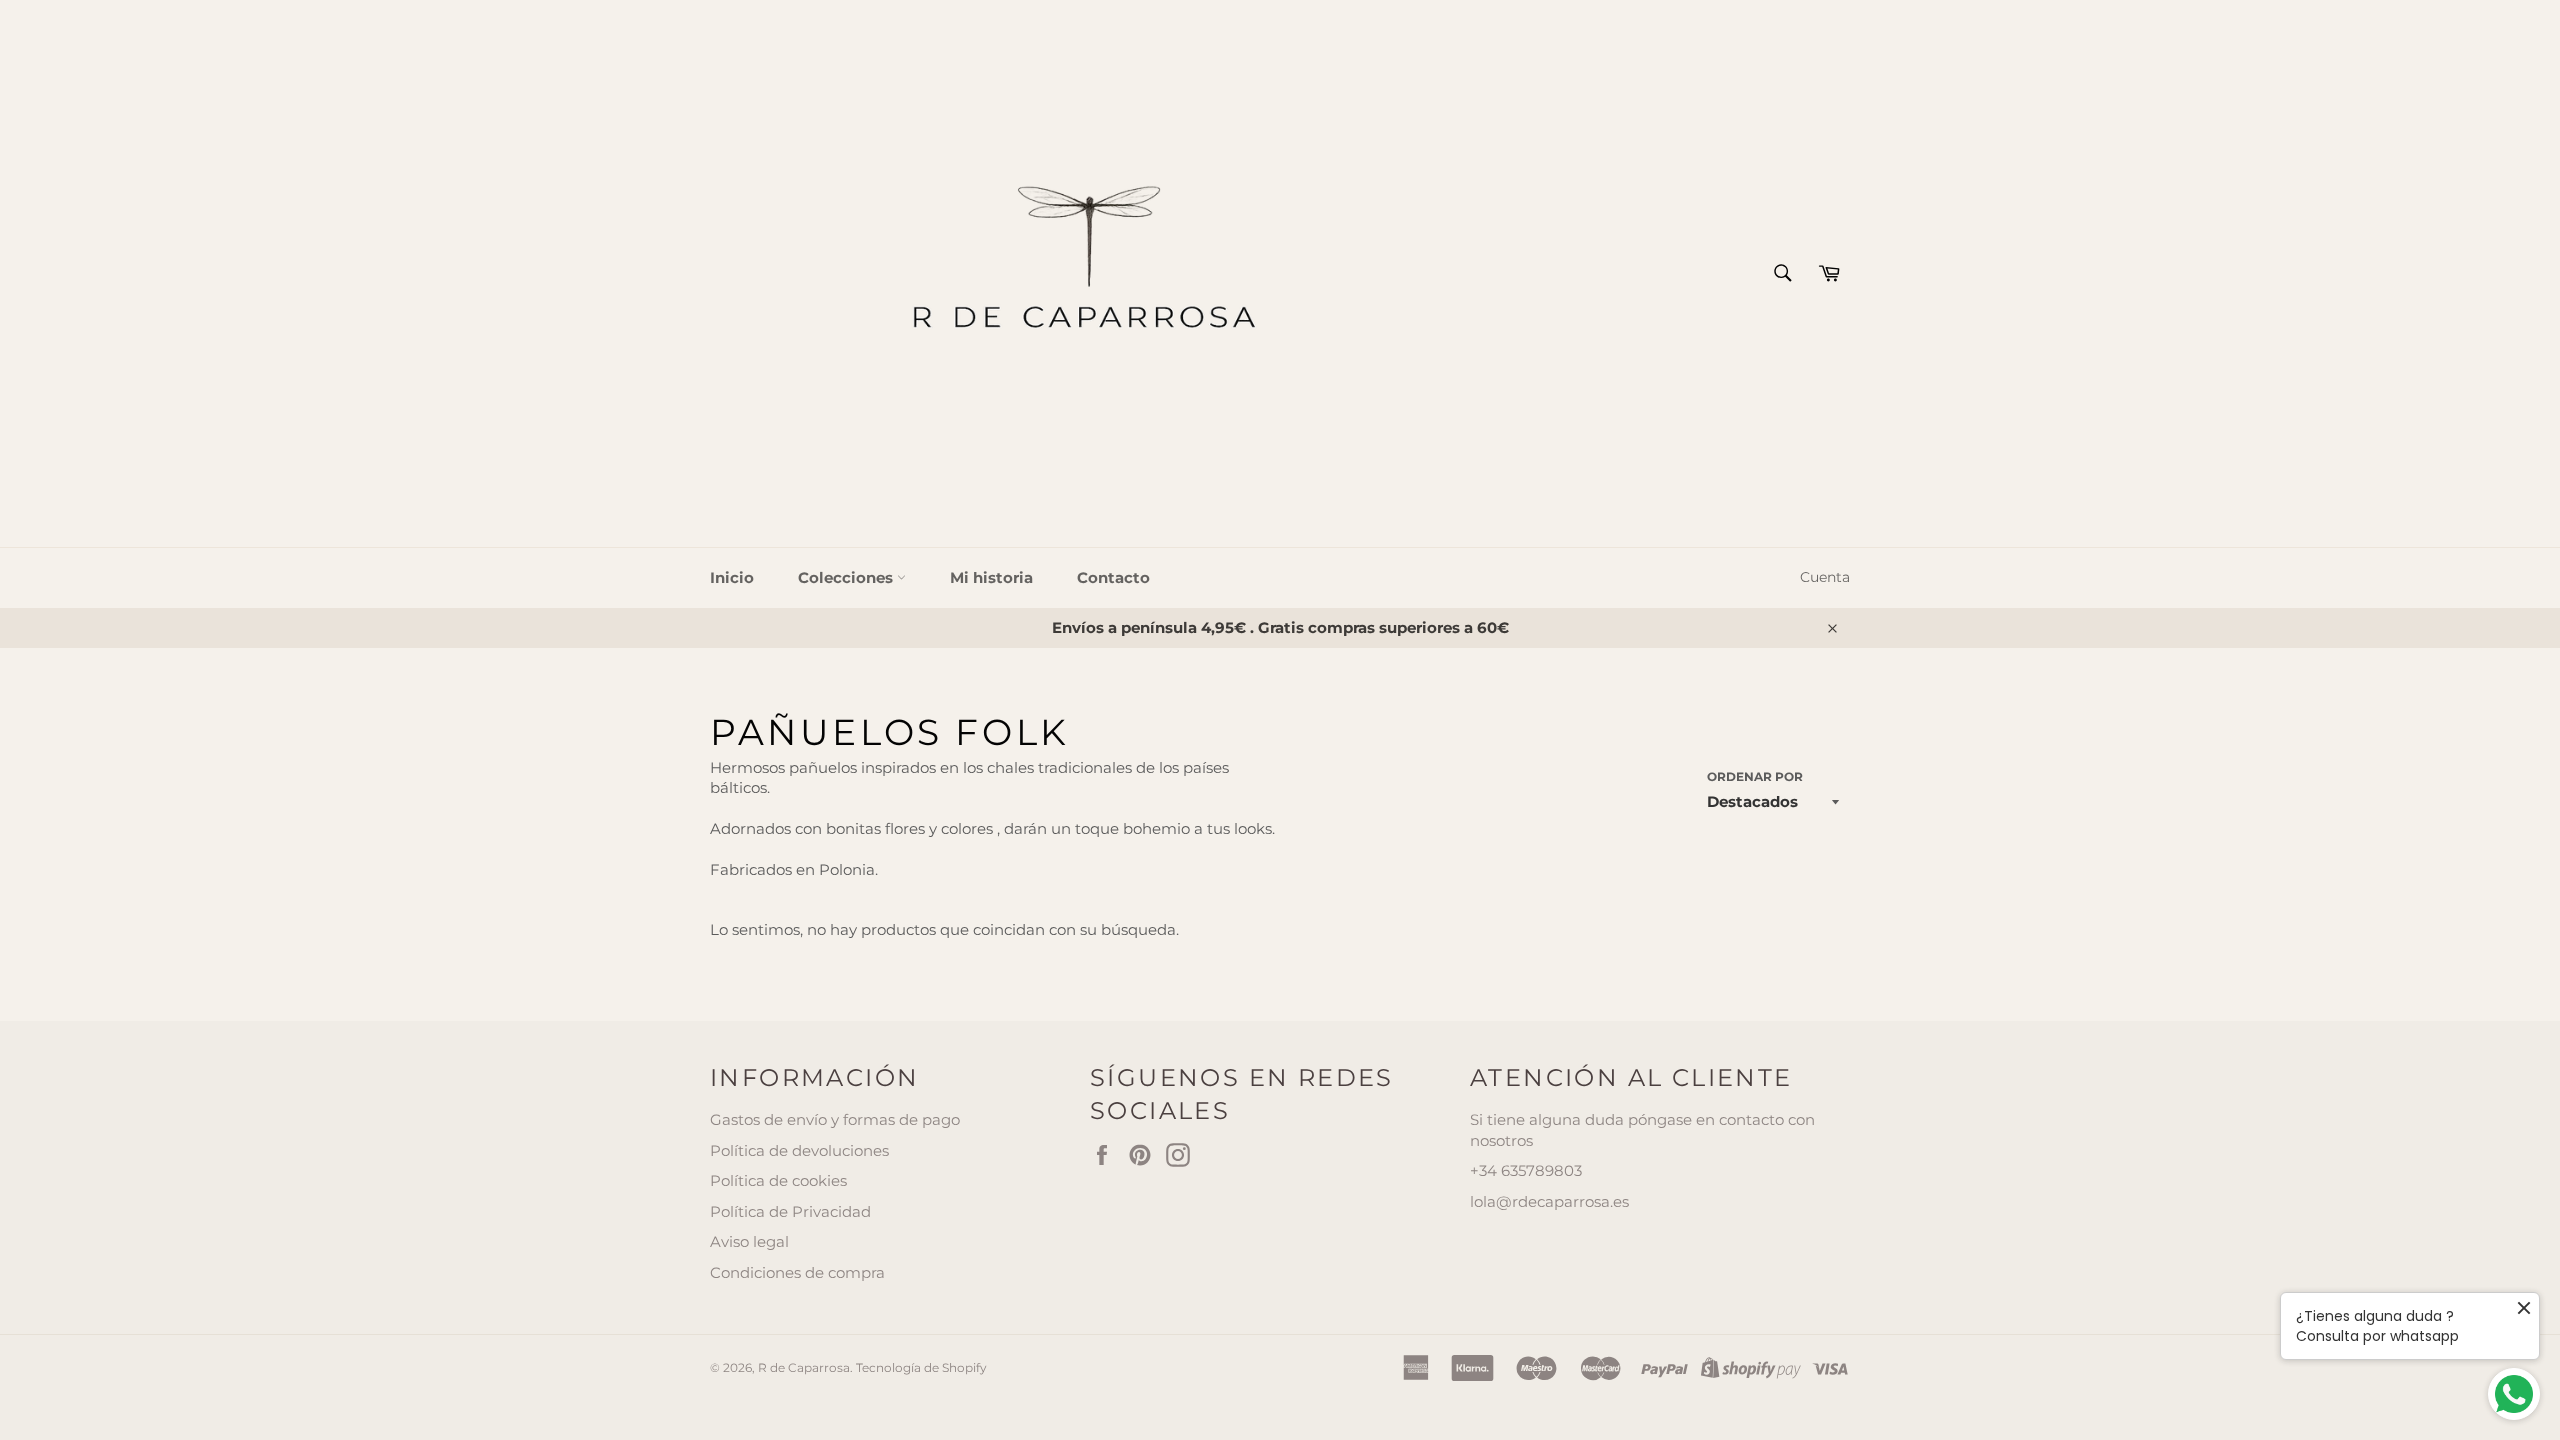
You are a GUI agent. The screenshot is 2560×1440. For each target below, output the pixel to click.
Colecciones (847, 577)
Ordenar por (1755, 776)
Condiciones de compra (797, 1272)
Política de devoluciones (799, 1150)
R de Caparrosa (804, 1367)
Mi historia (991, 577)
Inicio (732, 577)
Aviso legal (749, 1241)
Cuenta (1825, 577)
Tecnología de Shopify (921, 1367)
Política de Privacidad (790, 1211)
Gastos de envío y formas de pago (835, 1119)
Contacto (1113, 577)
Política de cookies (778, 1180)
